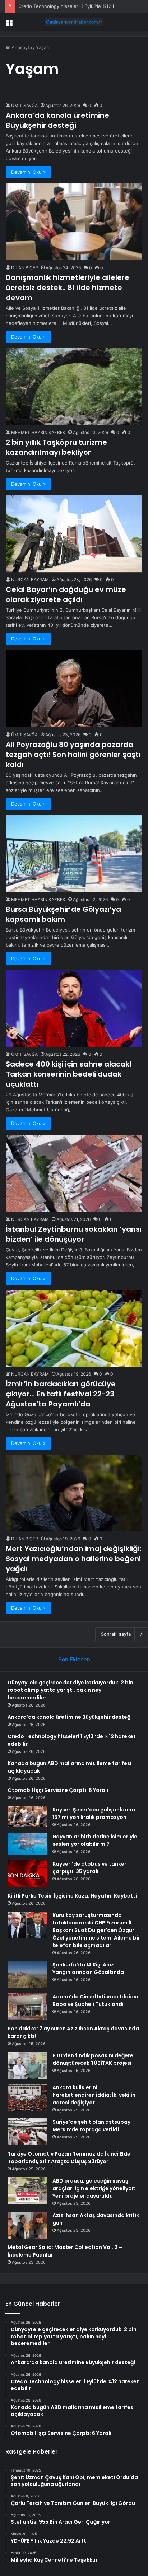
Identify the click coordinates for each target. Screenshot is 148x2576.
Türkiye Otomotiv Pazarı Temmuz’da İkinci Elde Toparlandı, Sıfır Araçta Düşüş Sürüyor (69, 2158)
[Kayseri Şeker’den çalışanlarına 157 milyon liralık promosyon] (27, 1816)
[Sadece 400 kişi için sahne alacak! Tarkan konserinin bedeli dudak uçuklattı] (74, 1008)
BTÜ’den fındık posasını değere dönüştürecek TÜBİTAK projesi (93, 2059)
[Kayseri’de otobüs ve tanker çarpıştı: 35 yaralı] (27, 1874)
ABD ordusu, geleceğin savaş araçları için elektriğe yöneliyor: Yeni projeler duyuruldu (94, 2188)
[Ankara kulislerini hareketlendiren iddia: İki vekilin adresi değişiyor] (27, 2097)
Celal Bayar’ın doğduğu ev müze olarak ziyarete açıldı (66, 594)
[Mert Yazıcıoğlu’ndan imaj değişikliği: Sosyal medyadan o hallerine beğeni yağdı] (74, 1493)
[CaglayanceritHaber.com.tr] (74, 22)
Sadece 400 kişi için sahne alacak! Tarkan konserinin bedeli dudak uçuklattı (69, 1074)
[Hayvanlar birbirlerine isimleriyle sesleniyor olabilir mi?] (27, 1844)
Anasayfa (21, 47)
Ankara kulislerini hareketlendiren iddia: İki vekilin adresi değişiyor (94, 2095)
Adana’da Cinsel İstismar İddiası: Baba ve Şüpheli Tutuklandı (96, 2000)
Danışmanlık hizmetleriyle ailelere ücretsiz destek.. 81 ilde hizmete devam (68, 288)
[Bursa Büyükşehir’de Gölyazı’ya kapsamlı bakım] (74, 854)
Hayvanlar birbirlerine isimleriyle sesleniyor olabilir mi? (95, 1840)
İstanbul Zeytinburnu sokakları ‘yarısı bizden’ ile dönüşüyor (74, 1234)
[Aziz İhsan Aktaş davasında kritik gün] (27, 2225)
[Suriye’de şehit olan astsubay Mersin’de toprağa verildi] (27, 2132)
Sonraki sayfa (116, 1634)
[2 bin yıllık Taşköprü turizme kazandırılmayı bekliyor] (74, 387)
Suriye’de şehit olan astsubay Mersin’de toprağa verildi (91, 2126)
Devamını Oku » (28, 172)
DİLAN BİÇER (25, 268)
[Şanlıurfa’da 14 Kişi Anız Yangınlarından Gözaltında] (27, 1975)
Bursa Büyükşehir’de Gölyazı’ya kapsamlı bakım (63, 914)
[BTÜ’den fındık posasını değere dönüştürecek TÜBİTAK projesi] (27, 2065)
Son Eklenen (74, 1659)
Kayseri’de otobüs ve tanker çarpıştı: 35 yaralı (89, 1868)
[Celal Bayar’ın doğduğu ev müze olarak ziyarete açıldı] (74, 534)
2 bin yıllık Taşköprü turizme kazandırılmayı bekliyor (56, 447)
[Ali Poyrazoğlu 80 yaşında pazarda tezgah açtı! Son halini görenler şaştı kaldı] (74, 689)
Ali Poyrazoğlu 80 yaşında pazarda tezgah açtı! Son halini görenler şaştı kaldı (73, 755)
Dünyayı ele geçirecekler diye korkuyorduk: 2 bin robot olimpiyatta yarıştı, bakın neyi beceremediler (70, 1690)
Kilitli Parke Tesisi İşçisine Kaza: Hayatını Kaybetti (72, 1896)
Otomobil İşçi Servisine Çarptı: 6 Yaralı (58, 1790)
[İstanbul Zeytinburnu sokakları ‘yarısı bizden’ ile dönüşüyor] (74, 1173)
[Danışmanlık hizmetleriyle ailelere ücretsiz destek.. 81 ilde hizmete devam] (74, 222)
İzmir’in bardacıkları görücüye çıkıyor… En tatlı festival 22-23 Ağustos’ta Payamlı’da (61, 1394)
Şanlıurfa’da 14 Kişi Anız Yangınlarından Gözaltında (88, 1968)
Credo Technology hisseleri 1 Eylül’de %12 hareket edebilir (83, 6)
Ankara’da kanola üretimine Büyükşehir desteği (57, 120)
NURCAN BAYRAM (30, 580)
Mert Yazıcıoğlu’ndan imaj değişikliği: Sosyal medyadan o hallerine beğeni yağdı (74, 1559)
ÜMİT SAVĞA (24, 105)
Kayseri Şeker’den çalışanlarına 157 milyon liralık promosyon (94, 1813)
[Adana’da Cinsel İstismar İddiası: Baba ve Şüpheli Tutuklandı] (27, 2006)
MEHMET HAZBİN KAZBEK (38, 432)
